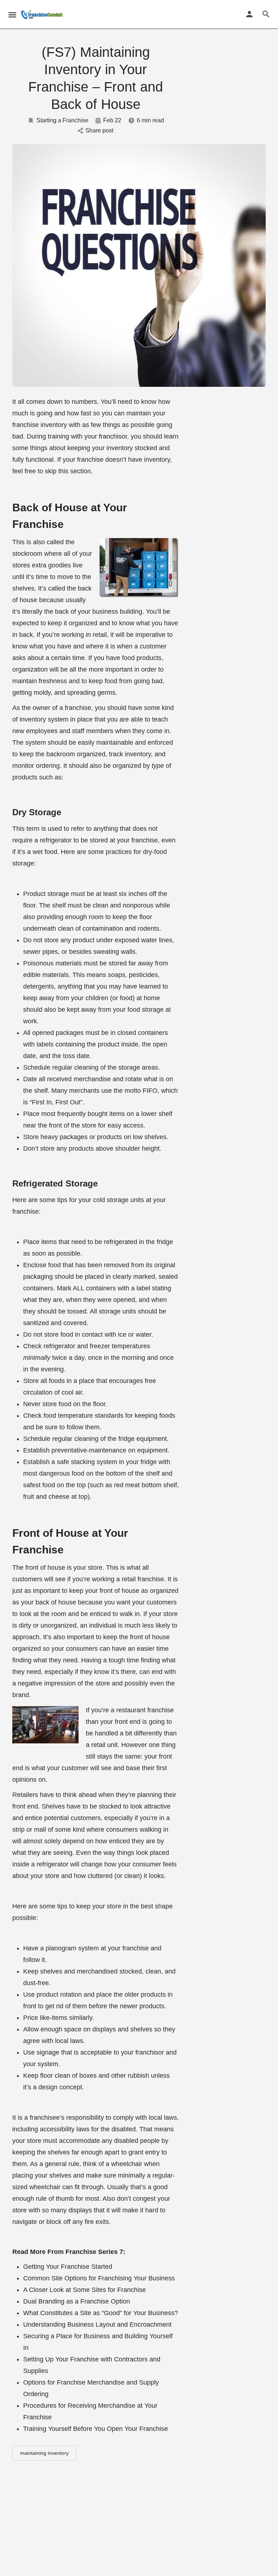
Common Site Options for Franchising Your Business (99, 2278)
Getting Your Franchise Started (68, 2267)
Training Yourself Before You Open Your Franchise (96, 2429)
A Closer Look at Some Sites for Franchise (85, 2290)
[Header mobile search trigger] (266, 14)
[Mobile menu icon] (12, 15)
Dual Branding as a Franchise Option (77, 2301)
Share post (99, 130)
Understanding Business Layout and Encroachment (97, 2325)
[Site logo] (43, 14)
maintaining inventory (44, 2453)
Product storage (47, 894)
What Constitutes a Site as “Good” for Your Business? (101, 2313)
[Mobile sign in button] (249, 14)
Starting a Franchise (62, 120)
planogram (62, 1948)
